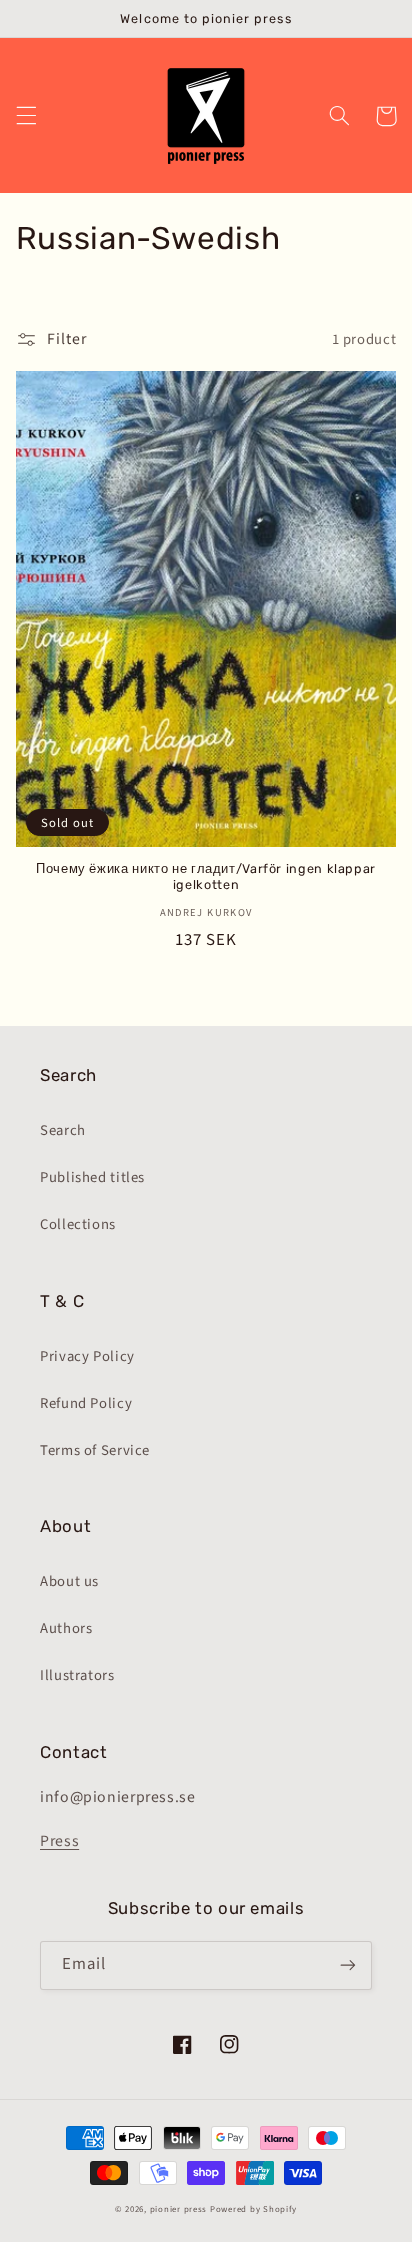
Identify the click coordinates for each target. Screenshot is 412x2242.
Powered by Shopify (253, 2209)
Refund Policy (86, 1403)
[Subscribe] (348, 1965)
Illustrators (77, 1675)
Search (63, 1130)
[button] (26, 116)
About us (69, 1581)
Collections (78, 1224)
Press (59, 1841)
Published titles (92, 1177)
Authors (66, 1628)
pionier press (179, 2209)
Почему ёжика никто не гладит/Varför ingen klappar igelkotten (206, 876)
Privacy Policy (87, 1356)
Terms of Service (95, 1450)
